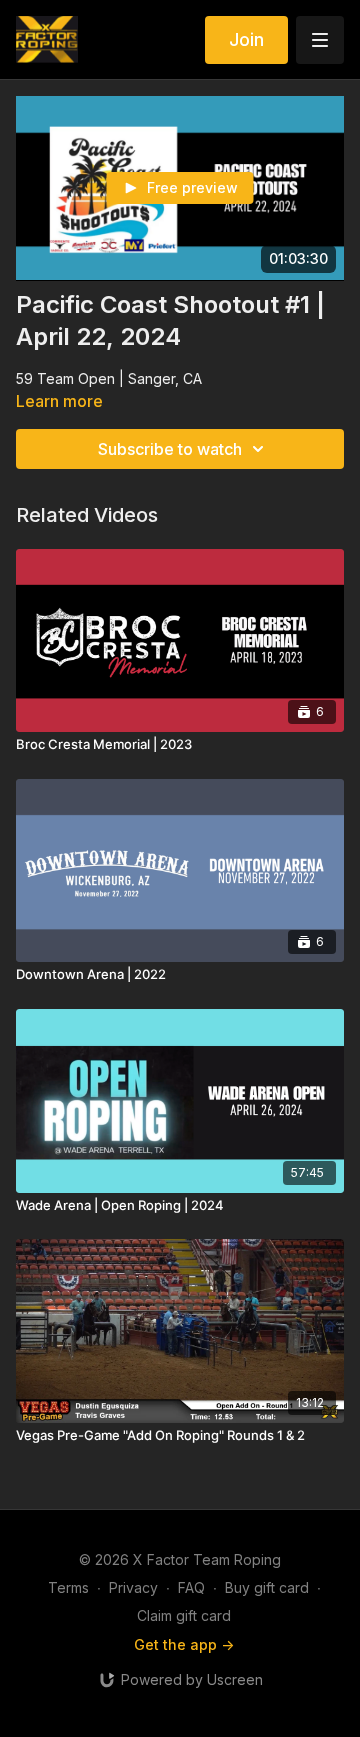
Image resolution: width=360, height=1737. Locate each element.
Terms (68, 1587)
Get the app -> (184, 1644)
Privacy (133, 1587)
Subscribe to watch (170, 449)
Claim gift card (184, 1615)
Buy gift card (267, 1587)
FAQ (191, 1587)
